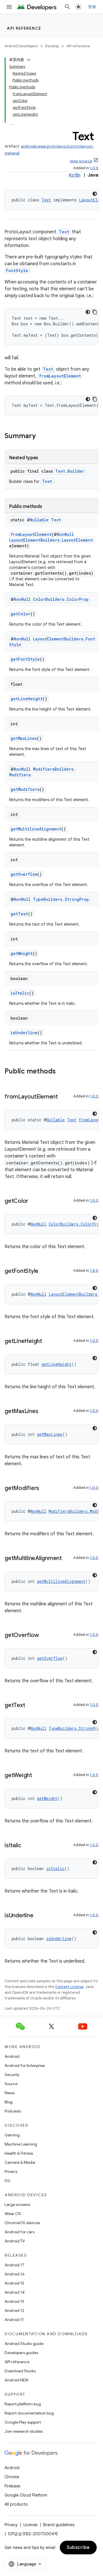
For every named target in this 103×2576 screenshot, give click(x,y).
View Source (81, 161)
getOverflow (24, 874)
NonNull (65, 534)
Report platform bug (23, 2404)
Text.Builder (70, 471)
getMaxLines (24, 738)
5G (7, 2181)
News (10, 2093)
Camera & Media (20, 2162)
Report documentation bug (29, 2413)
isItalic (20, 993)
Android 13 (14, 2301)
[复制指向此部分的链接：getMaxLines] (44, 1412)
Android (12, 2056)
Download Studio (20, 2371)
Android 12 (14, 2310)
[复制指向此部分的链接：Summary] (41, 436)
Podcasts (13, 2111)
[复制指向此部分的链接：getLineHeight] (48, 1342)
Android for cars (19, 2232)
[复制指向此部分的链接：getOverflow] (44, 1636)
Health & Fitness (19, 2153)
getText (19, 914)
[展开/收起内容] (29, 60)
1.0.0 (94, 168)
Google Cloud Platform (26, 2495)
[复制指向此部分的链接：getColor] (34, 1201)
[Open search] (68, 7)
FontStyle (17, 271)
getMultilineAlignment (36, 829)
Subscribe (78, 2548)
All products (16, 2504)
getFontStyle (25, 659)
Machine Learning (21, 2144)
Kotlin (75, 175)
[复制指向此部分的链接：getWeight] (38, 1776)
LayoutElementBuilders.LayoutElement (51, 540)
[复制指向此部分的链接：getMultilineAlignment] (68, 1559)
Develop (52, 46)
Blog (9, 2102)
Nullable (39, 520)
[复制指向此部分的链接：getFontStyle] (44, 1271)
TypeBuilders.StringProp (61, 899)
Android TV (15, 2241)
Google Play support (23, 2422)
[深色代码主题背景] (95, 194)
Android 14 (15, 2292)
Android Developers (21, 46)
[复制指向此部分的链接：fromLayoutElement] (64, 1097)
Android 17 (14, 2265)
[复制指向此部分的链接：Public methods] (62, 1072)
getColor (20, 614)
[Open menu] (9, 7)
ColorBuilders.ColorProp (61, 599)
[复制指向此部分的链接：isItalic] (27, 1846)
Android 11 (14, 2320)
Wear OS (13, 2214)
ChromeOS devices (22, 2223)
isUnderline (24, 1033)
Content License (69, 1987)
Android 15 (14, 2283)
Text (46, 200)
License (30, 2525)
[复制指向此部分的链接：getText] (31, 1706)
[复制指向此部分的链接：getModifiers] (45, 1489)
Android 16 (15, 2274)
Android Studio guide (24, 2344)
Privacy (11, 2171)
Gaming (12, 2135)
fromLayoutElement (60, 376)
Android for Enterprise (25, 2065)
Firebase (12, 2486)
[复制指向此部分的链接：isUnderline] (39, 1916)
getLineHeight (27, 699)
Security (12, 2075)
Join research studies (24, 2431)
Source (11, 2084)
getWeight (22, 953)
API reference (24, 28)
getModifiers (25, 789)
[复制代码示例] (95, 312)
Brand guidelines (59, 2525)
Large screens (17, 2204)
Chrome (12, 2477)
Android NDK (16, 2380)
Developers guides (21, 2353)
